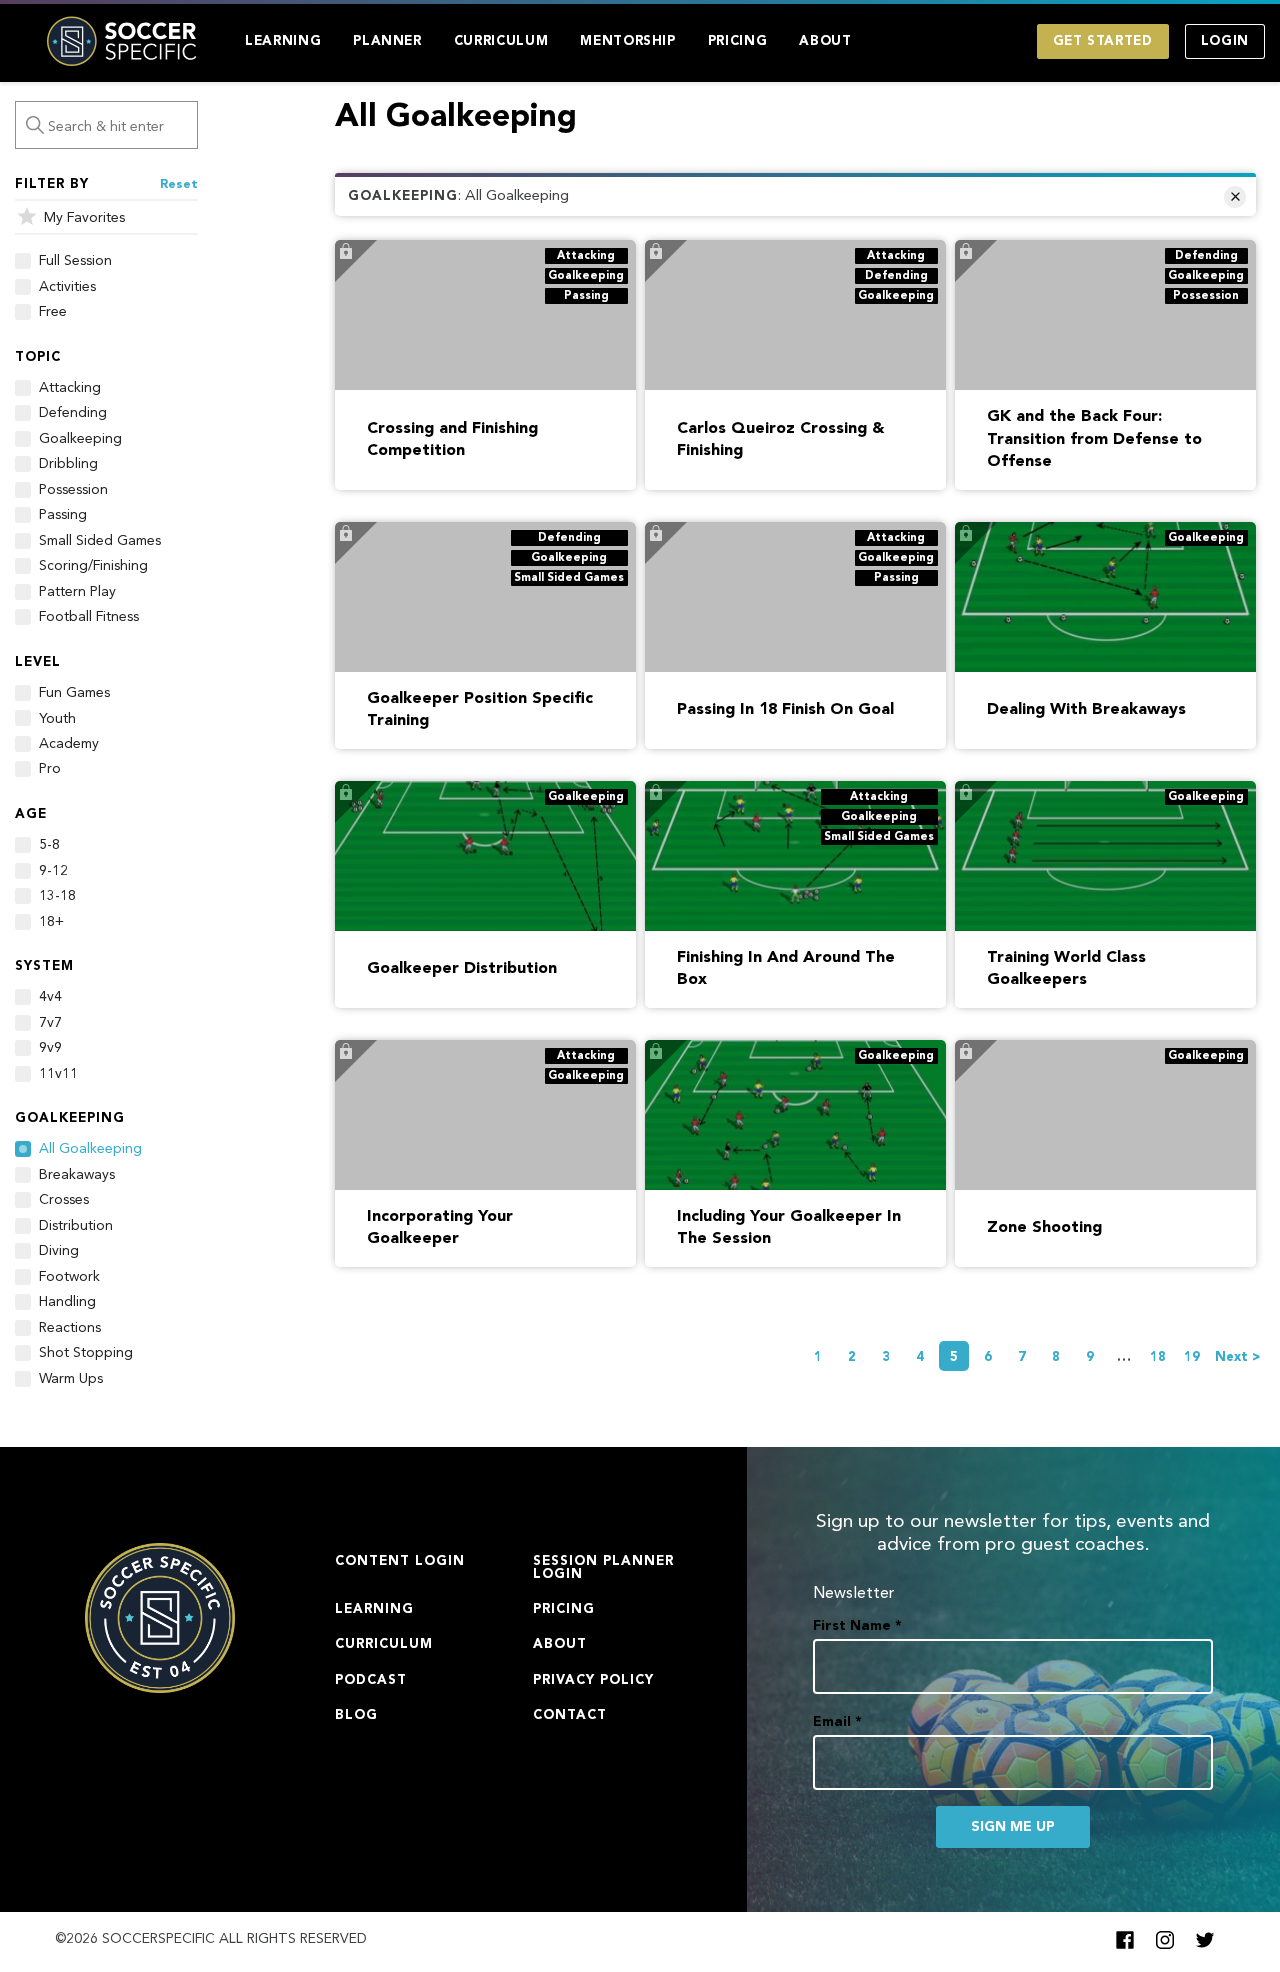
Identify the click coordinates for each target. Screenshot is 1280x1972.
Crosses (64, 1200)
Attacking (70, 388)
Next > (1238, 1357)
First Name (857, 1626)
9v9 (50, 1048)
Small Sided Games (100, 541)
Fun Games (74, 693)
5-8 (49, 845)
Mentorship (628, 41)
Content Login (400, 1561)
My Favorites (84, 218)
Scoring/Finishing (93, 566)
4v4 (50, 997)
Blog (356, 1715)
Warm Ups (71, 1379)
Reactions (70, 1328)
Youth (57, 719)
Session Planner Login (603, 1568)
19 (1192, 1357)
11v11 (58, 1074)
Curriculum (501, 41)
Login (1225, 41)
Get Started (1103, 41)
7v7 (50, 1023)
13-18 (57, 896)
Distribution (76, 1226)
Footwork (69, 1277)
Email (837, 1722)
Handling (67, 1302)
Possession (73, 490)
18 (1158, 1357)
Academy (69, 744)
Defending (73, 413)
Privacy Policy (593, 1680)
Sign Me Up (1013, 1827)
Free (53, 312)
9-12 (53, 871)
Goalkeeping (80, 439)
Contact (570, 1715)
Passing (63, 515)
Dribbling (68, 464)
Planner (387, 41)
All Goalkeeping (90, 1149)
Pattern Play (77, 592)
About (825, 41)
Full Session (75, 261)
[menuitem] (283, 41)
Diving (59, 1251)
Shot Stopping (86, 1353)
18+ (51, 922)
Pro (50, 769)
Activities (67, 287)
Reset (179, 185)
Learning (283, 41)
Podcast (371, 1680)
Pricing (738, 41)
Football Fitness (89, 617)
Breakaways (77, 1175)
